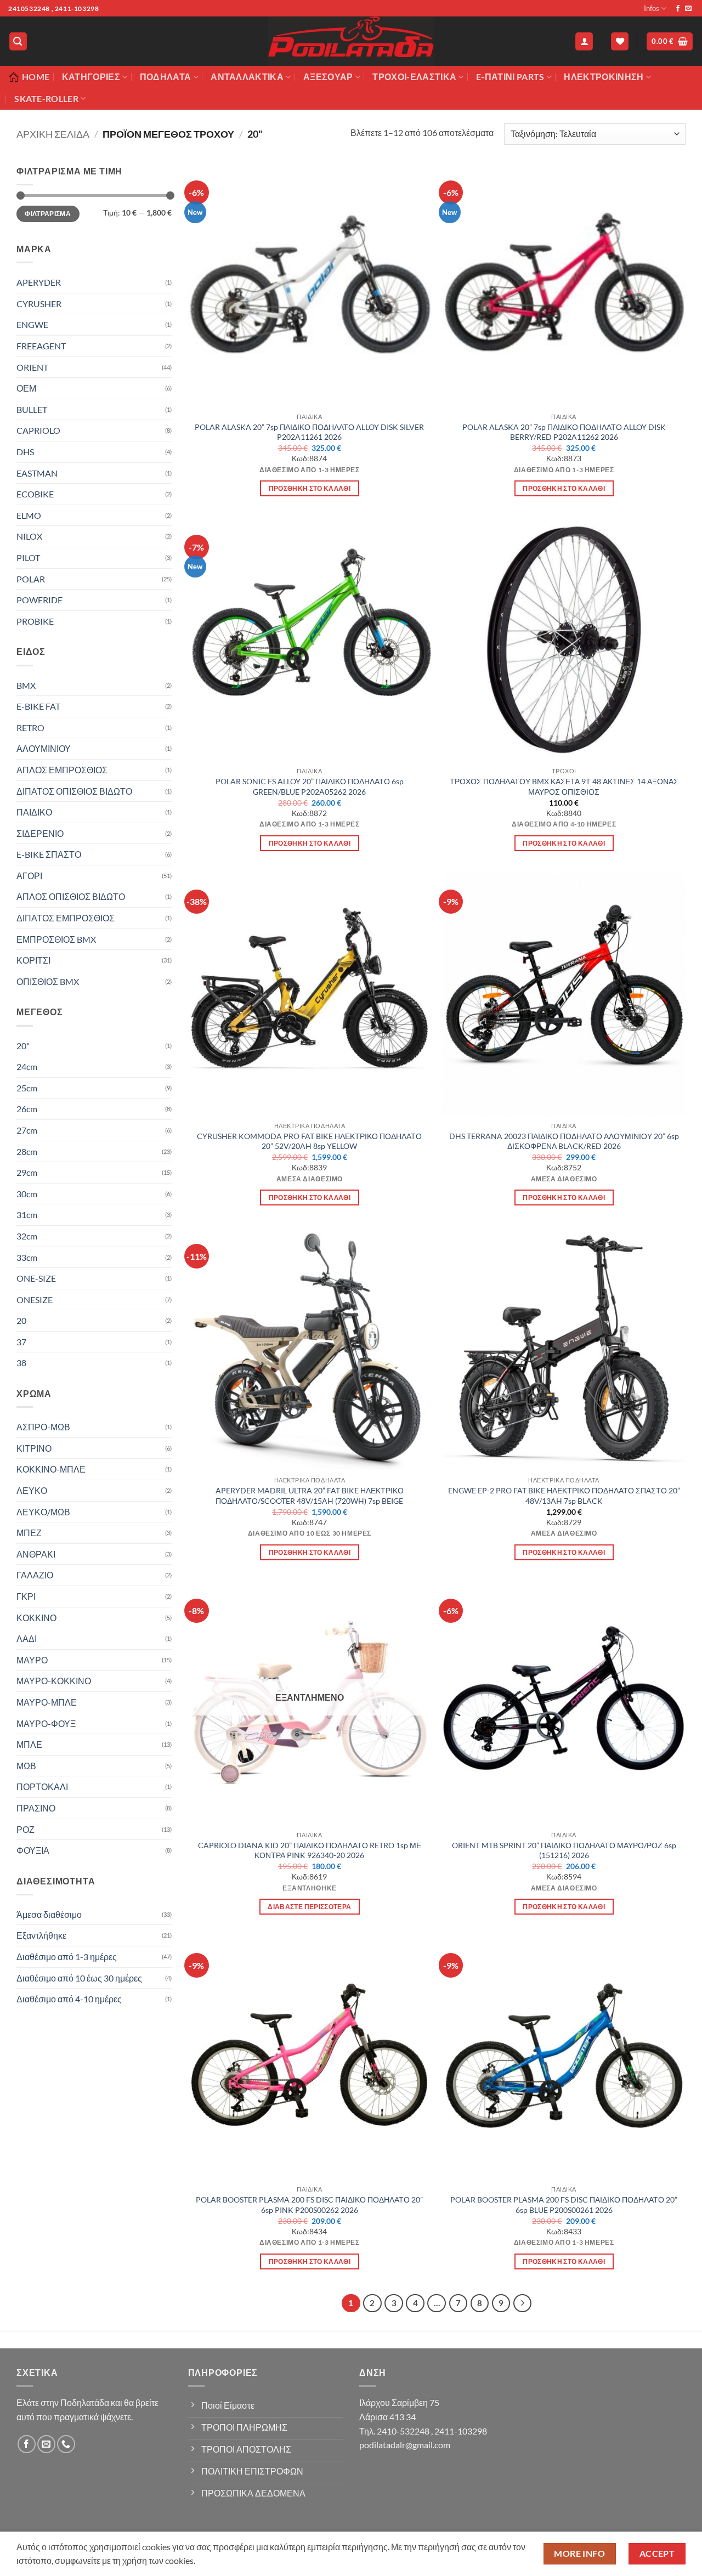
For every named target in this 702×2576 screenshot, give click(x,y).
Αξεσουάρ (328, 77)
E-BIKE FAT (38, 706)
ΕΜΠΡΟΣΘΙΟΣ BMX (56, 939)
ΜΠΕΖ (29, 1533)
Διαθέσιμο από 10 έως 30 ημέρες (79, 1978)
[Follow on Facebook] (678, 9)
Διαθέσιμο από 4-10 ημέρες (69, 1999)
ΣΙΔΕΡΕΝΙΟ (40, 833)
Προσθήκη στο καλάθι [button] (310, 488)
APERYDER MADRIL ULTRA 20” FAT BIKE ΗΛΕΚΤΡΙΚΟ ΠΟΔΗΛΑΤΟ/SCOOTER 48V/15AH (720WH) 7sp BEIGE (310, 1496)
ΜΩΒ (26, 1766)
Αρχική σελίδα (53, 134)
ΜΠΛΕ (29, 1744)
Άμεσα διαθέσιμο (49, 1914)
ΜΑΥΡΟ (32, 1660)
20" (23, 1046)
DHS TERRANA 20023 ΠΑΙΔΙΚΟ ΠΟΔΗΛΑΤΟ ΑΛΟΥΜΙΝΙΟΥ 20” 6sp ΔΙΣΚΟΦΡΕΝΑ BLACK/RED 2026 (564, 1141)
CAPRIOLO (38, 430)
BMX (26, 685)
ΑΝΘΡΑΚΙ (36, 1554)
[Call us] (66, 2444)
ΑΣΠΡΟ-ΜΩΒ (43, 1427)
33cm (27, 1257)
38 (21, 1363)
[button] (18, 41)
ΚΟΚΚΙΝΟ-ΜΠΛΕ (51, 1469)
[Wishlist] (620, 41)
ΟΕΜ (26, 388)
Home (36, 77)
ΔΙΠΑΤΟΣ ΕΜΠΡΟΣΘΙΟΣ (66, 918)
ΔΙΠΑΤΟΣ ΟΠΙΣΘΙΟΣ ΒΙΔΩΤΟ (74, 791)
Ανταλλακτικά (247, 77)
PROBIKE (35, 621)
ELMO (29, 515)
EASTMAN (37, 473)
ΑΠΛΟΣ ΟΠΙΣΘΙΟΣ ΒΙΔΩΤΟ (71, 896)
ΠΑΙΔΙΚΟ (34, 812)
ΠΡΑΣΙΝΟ (36, 1808)
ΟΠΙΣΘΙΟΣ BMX (48, 981)
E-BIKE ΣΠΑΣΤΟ (49, 854)
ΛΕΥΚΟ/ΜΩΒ (43, 1512)
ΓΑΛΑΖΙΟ (35, 1575)
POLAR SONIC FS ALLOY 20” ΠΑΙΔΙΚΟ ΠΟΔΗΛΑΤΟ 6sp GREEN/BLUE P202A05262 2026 (310, 786)
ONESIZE (35, 1300)
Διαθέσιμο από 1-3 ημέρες (67, 1957)
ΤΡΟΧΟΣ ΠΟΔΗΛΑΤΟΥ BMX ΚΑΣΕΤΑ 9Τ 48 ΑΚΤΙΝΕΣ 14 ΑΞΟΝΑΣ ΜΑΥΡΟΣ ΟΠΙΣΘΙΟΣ (564, 786)
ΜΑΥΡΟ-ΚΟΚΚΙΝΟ (54, 1681)
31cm (27, 1215)
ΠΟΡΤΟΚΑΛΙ (42, 1787)
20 (21, 1320)
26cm (27, 1109)
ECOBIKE (35, 494)
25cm (27, 1088)
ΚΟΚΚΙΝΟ (36, 1618)
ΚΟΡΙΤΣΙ (33, 960)
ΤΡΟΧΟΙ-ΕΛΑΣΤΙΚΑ (414, 77)
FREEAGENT (41, 346)
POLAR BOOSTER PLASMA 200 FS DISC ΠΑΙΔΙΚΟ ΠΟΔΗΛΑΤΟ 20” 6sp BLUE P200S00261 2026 (564, 2205)
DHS (25, 452)
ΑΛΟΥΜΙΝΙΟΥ (44, 748)
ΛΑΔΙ (27, 1638)
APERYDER (39, 282)
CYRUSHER (39, 304)
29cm (27, 1172)
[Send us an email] (688, 9)
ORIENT (32, 367)
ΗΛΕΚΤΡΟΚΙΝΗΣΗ (604, 77)
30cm (27, 1194)
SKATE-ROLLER (46, 98)
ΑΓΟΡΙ (29, 876)
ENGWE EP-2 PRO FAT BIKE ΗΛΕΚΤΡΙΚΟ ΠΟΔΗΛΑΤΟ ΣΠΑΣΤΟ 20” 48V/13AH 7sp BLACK (564, 1496)
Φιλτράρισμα (48, 214)
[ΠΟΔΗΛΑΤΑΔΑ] (351, 41)
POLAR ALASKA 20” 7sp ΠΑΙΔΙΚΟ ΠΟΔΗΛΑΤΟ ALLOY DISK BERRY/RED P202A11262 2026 (564, 432)
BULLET (32, 409)
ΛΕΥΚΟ (32, 1490)
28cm (27, 1151)
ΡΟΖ (26, 1829)
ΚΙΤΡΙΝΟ (34, 1448)
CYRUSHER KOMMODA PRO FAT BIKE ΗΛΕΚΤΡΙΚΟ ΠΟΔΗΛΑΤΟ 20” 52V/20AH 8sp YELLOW (309, 1141)
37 (21, 1342)
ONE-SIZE (36, 1278)
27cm (27, 1130)
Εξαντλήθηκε (41, 1935)
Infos (652, 8)
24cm (27, 1066)
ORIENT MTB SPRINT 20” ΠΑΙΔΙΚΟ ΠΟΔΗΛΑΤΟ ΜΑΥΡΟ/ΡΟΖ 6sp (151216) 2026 (564, 1850)
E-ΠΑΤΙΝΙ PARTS (510, 77)
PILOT (28, 557)
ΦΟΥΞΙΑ (33, 1850)
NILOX (29, 536)
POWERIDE (39, 600)
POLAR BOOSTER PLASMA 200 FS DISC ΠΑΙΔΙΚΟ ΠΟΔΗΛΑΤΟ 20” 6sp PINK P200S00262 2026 (309, 2205)
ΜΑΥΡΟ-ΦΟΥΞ (46, 1723)
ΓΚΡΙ (26, 1596)
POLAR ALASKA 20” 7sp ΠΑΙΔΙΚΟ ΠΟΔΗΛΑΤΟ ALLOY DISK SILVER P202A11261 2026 (309, 432)
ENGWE (32, 324)
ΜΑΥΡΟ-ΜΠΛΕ (47, 1702)
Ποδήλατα (166, 77)
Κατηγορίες (91, 77)
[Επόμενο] (523, 2303)
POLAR (31, 579)
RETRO (30, 727)
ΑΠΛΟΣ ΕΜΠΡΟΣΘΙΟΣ (62, 770)
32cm (27, 1236)
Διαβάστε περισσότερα (309, 1907)
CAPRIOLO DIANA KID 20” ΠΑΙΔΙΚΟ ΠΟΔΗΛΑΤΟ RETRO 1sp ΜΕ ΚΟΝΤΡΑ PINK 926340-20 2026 (310, 1850)
